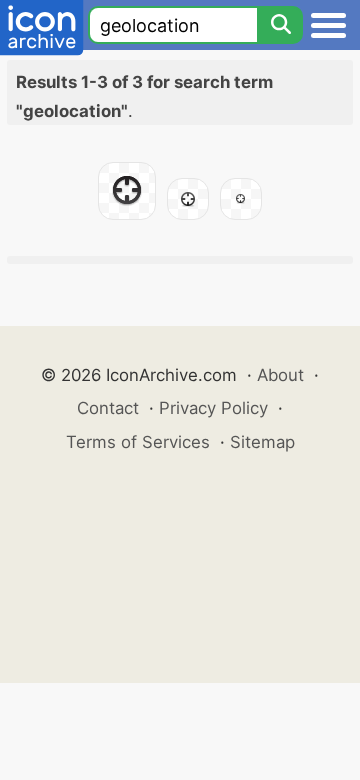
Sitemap (262, 442)
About (280, 375)
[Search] (280, 25)
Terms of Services (138, 442)
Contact (108, 408)
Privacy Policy (213, 408)
